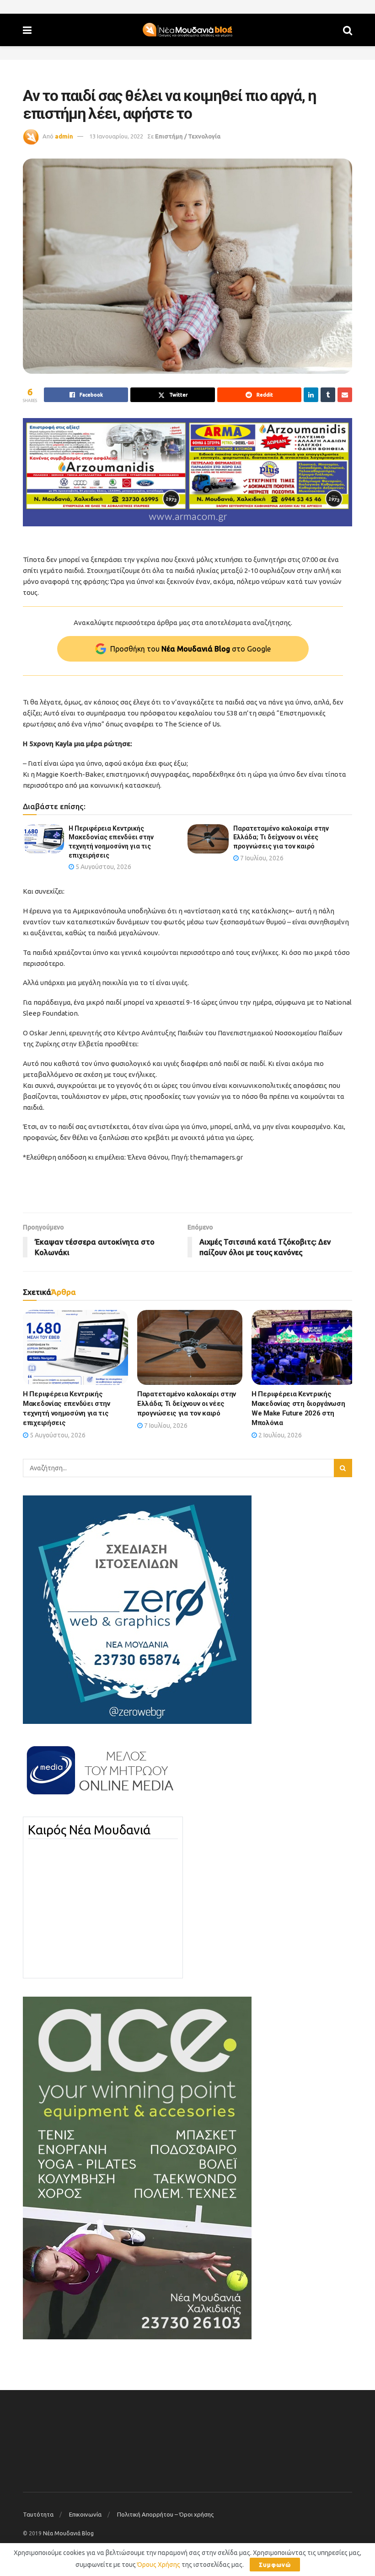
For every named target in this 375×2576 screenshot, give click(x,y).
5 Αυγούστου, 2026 (103, 867)
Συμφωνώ (275, 2565)
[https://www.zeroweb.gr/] (137, 1609)
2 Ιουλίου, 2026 (279, 1435)
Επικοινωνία (85, 2514)
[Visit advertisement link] (187, 472)
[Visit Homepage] (187, 30)
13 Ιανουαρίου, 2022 (116, 136)
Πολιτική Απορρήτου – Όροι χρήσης (165, 2514)
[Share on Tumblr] (328, 395)
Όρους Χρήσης (159, 2565)
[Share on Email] (345, 395)
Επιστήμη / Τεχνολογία (188, 136)
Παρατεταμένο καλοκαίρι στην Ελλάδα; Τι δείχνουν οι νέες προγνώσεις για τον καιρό (281, 837)
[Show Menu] (27, 30)
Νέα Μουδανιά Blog (68, 2533)
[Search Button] (348, 30)
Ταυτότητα (38, 2514)
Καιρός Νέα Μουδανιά (89, 1830)
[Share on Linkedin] (311, 395)
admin (64, 136)
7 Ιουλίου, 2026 (261, 858)
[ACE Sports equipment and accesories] (137, 2168)
